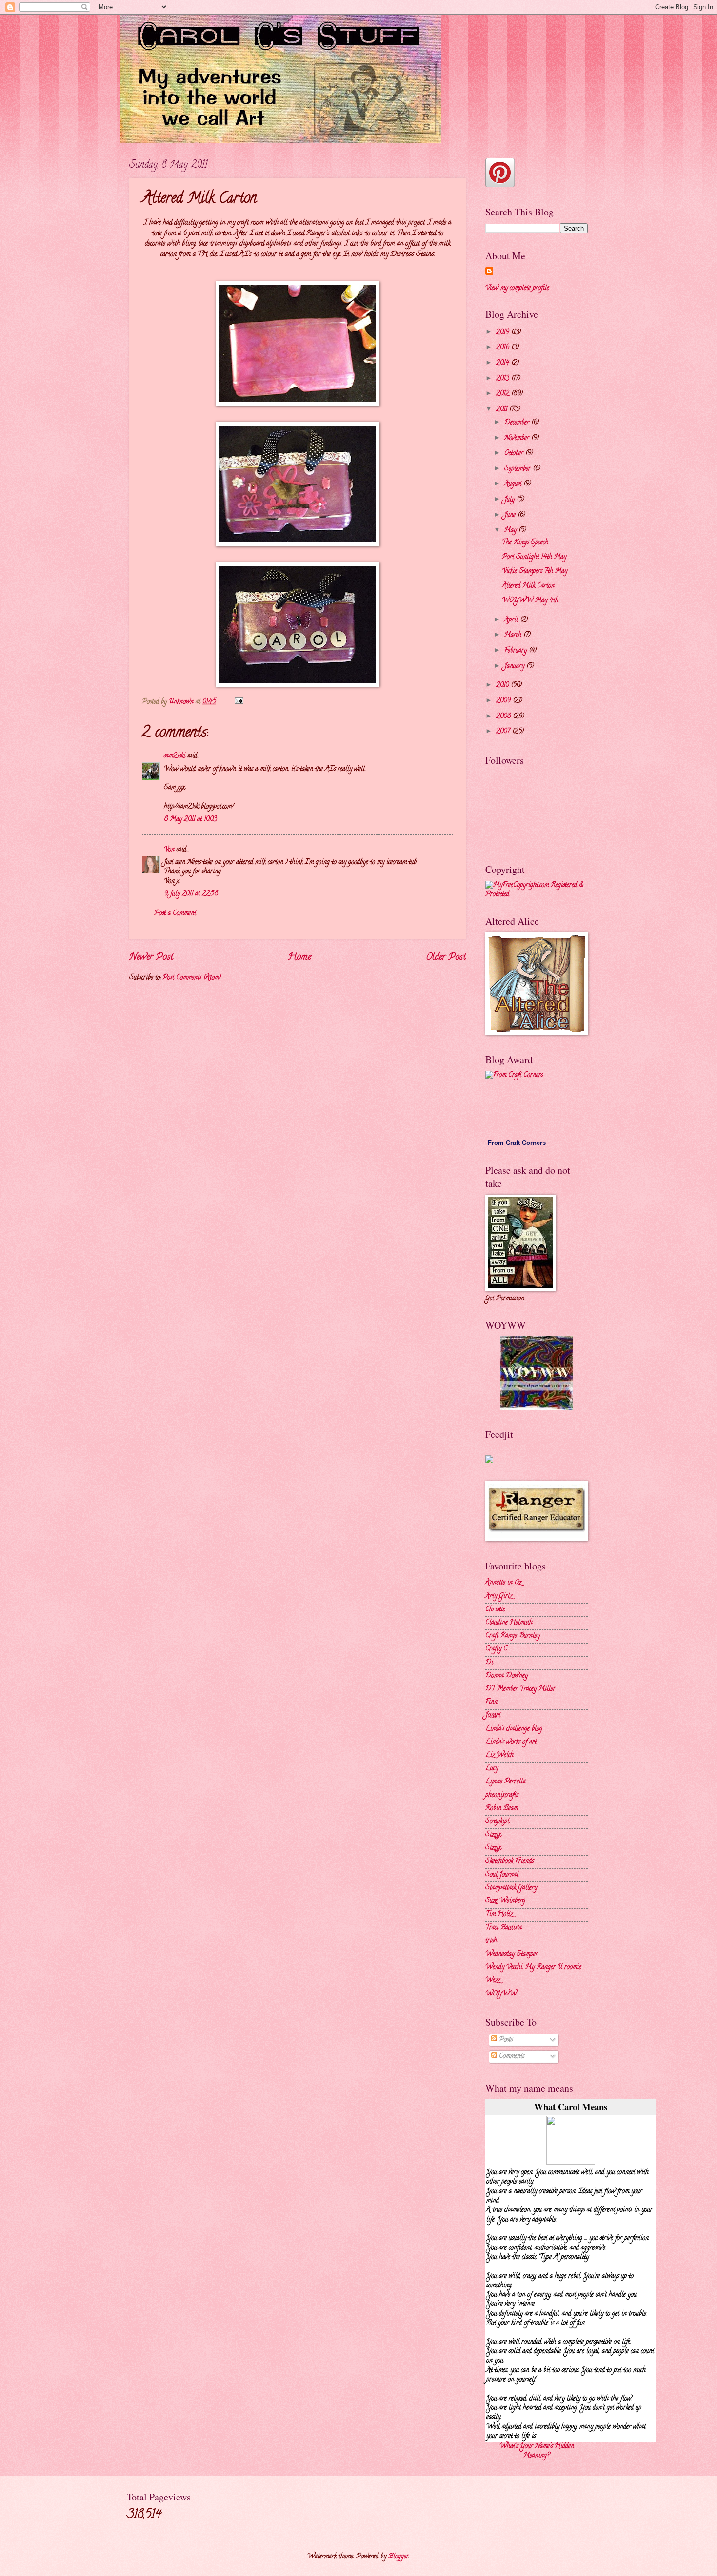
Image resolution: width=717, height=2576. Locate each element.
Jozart (493, 1715)
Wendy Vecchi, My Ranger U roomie (533, 1967)
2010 (503, 686)
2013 (504, 379)
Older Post (446, 957)
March (514, 635)
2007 (504, 732)
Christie (495, 1610)
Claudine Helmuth (509, 1623)
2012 (504, 394)
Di (489, 1663)
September (518, 469)
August (514, 484)
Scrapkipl (497, 1822)
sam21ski (175, 756)
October (515, 454)
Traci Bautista (504, 1928)
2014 (504, 363)
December (518, 423)
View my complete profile (517, 288)
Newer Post (151, 957)
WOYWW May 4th (530, 601)
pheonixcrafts (502, 1795)
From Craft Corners (517, 1143)
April (512, 620)
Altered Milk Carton (528, 586)
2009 (504, 701)
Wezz (493, 1981)
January (515, 667)
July (510, 500)
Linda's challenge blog (514, 1729)
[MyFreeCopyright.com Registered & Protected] (537, 895)
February (517, 651)
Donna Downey (507, 1676)
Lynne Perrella (506, 1782)
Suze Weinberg (505, 1901)
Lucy (492, 1769)
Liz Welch (499, 1755)
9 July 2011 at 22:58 (191, 894)
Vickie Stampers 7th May (535, 571)
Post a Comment (175, 914)
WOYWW (501, 1994)
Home (299, 957)
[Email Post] (239, 702)
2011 (503, 410)
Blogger (398, 2557)
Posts (505, 2040)
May (511, 531)
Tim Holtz (499, 1914)
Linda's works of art (511, 1742)
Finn (491, 1702)
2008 (504, 717)
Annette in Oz (503, 1583)
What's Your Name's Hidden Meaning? (537, 2451)
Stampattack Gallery (511, 1888)
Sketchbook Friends (509, 1862)
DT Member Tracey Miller (520, 1689)
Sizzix (493, 1835)
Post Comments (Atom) (192, 978)
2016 (504, 348)
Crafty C (496, 1649)
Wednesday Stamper (512, 1954)
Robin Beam (502, 1809)
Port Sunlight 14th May (534, 557)
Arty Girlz (499, 1597)
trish (491, 1941)
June (511, 515)
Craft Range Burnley (513, 1636)
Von (169, 850)
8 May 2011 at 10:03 (190, 820)
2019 (504, 333)
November (518, 438)
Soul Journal (502, 1875)
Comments (511, 2057)
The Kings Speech (525, 543)
